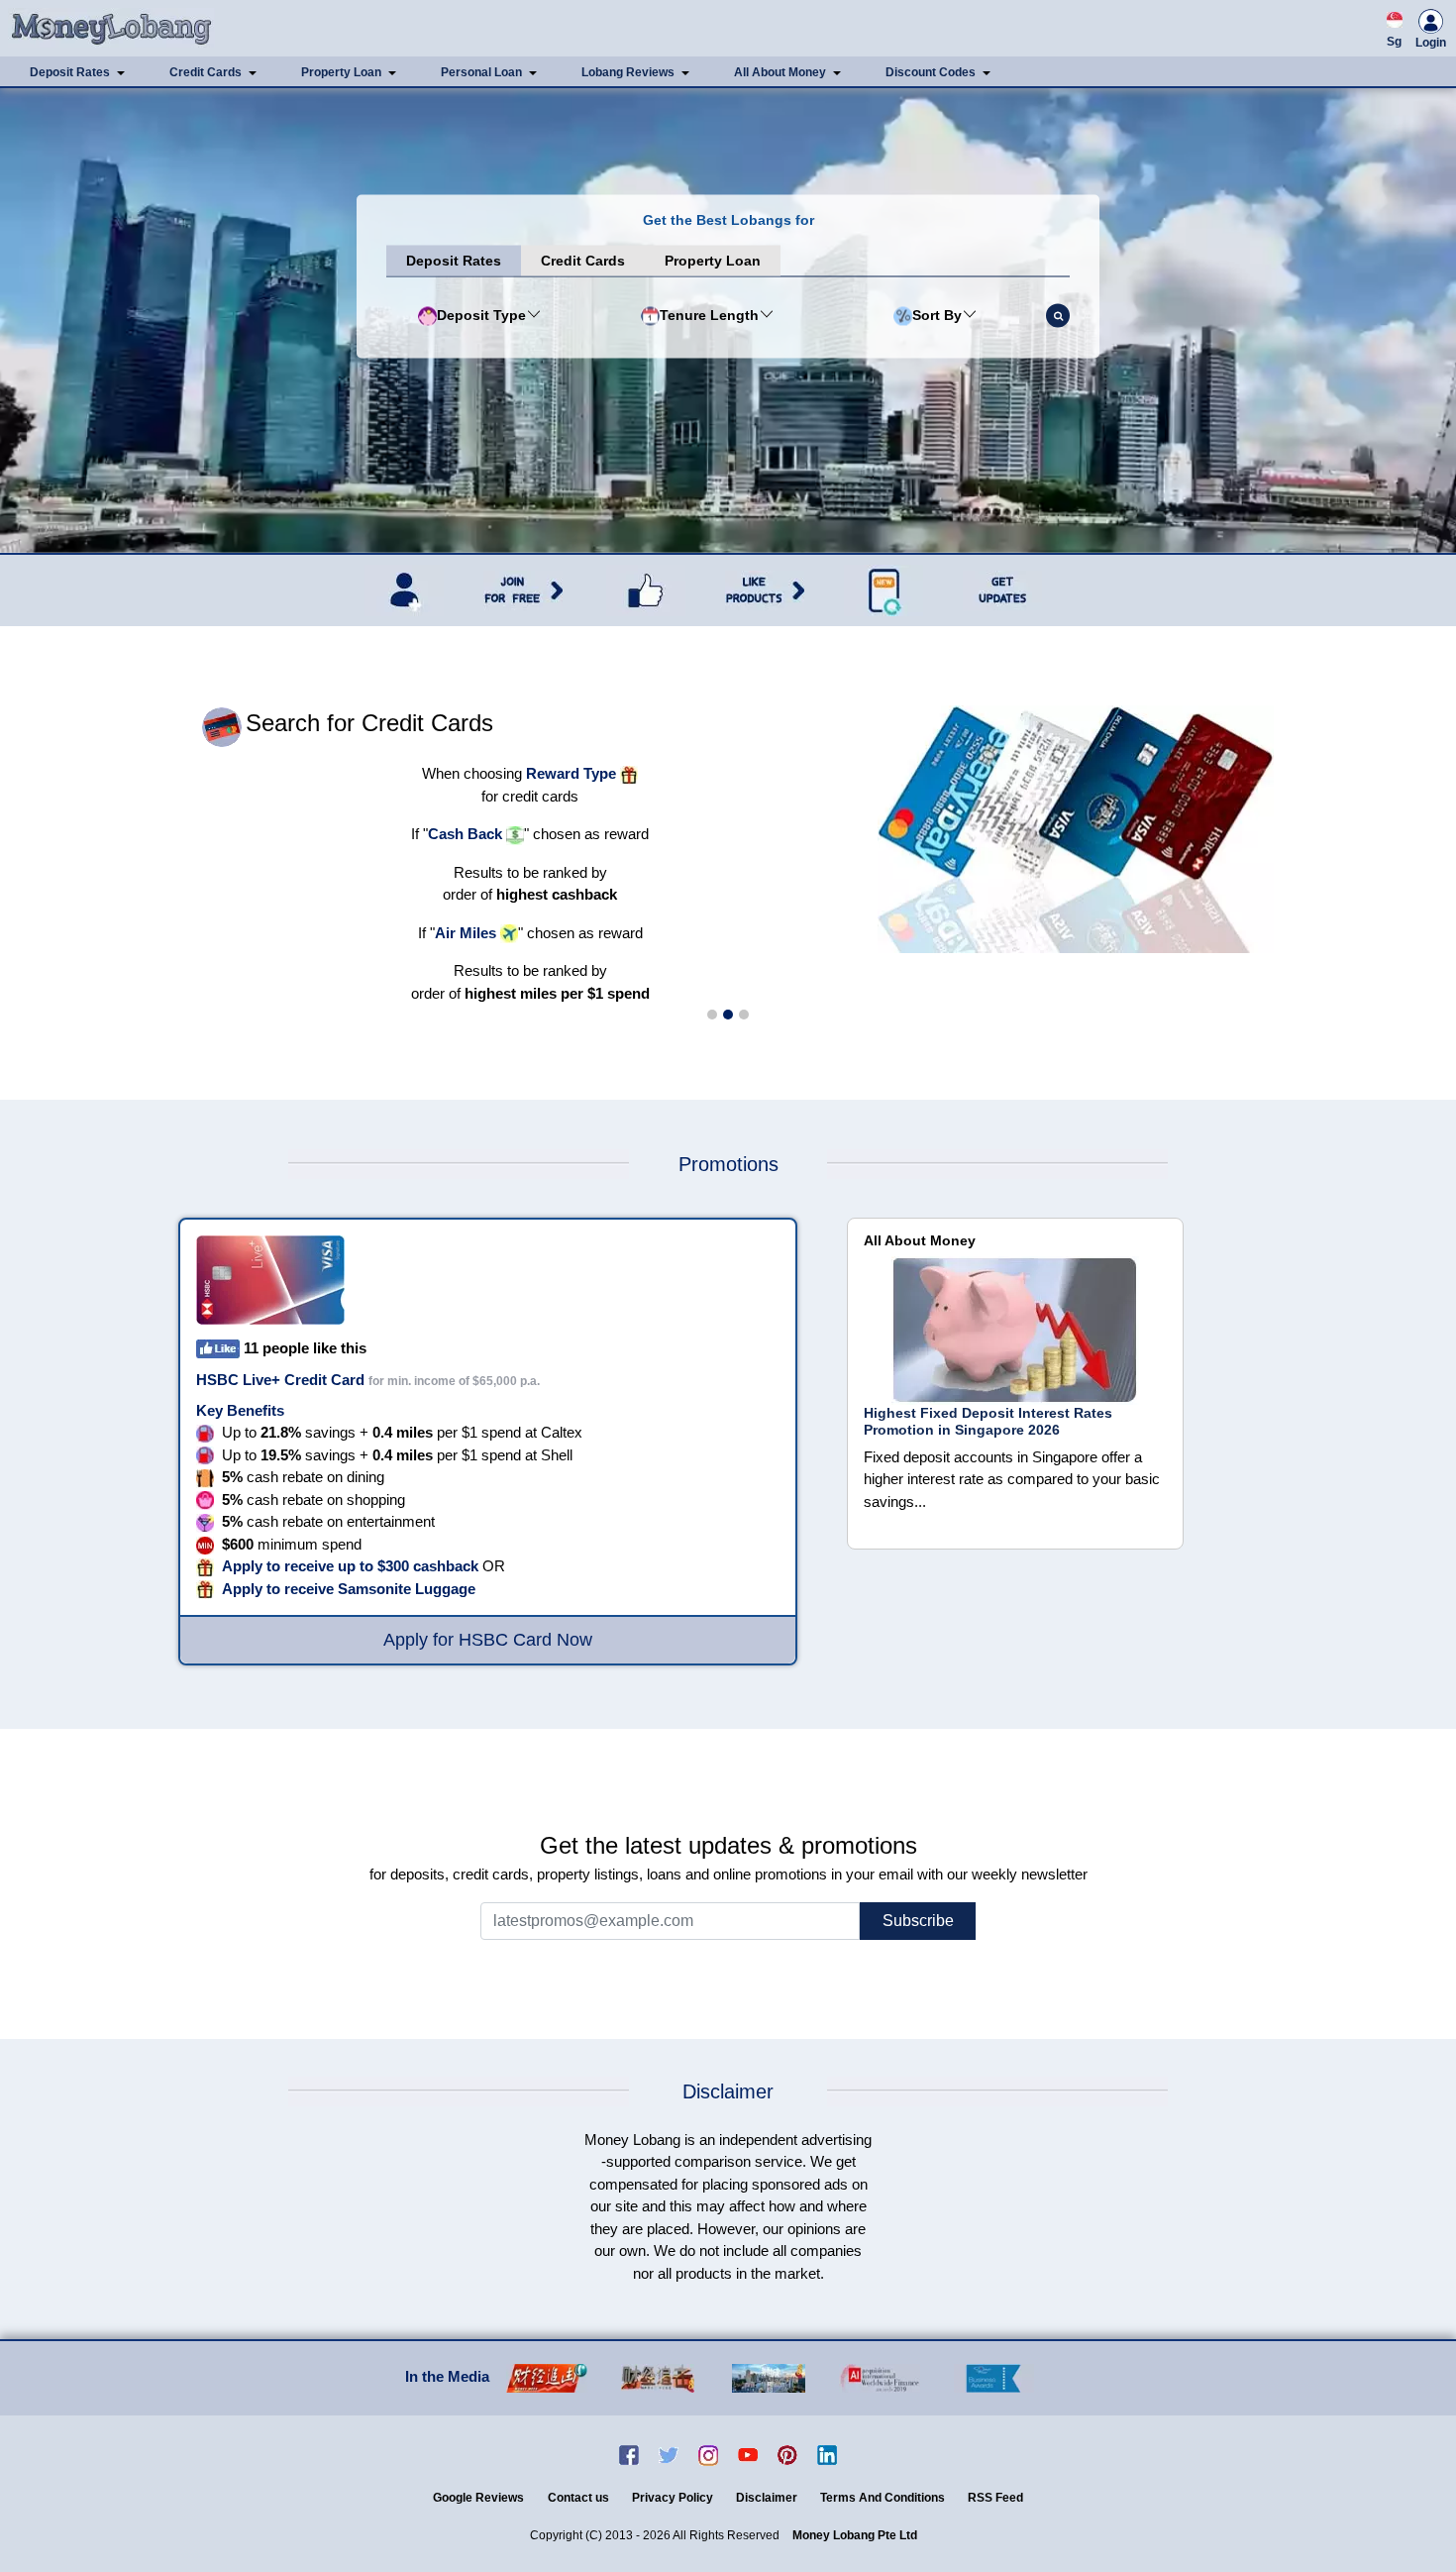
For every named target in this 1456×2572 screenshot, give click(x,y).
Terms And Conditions (884, 2498)
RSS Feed (995, 2498)
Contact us (580, 2498)
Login (1431, 43)
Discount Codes (931, 72)
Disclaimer (768, 2498)
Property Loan (341, 72)
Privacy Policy (674, 2498)
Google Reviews (478, 2498)
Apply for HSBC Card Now (488, 1640)
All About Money (780, 72)
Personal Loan (481, 72)
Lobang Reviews (628, 72)
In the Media (447, 2376)
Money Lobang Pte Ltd (855, 2535)
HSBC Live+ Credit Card (280, 1380)
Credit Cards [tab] (583, 261)
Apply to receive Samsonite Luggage (349, 1589)
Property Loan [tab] (713, 261)
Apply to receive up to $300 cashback (350, 1566)
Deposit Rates (70, 72)
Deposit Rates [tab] (454, 261)
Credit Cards (206, 72)
